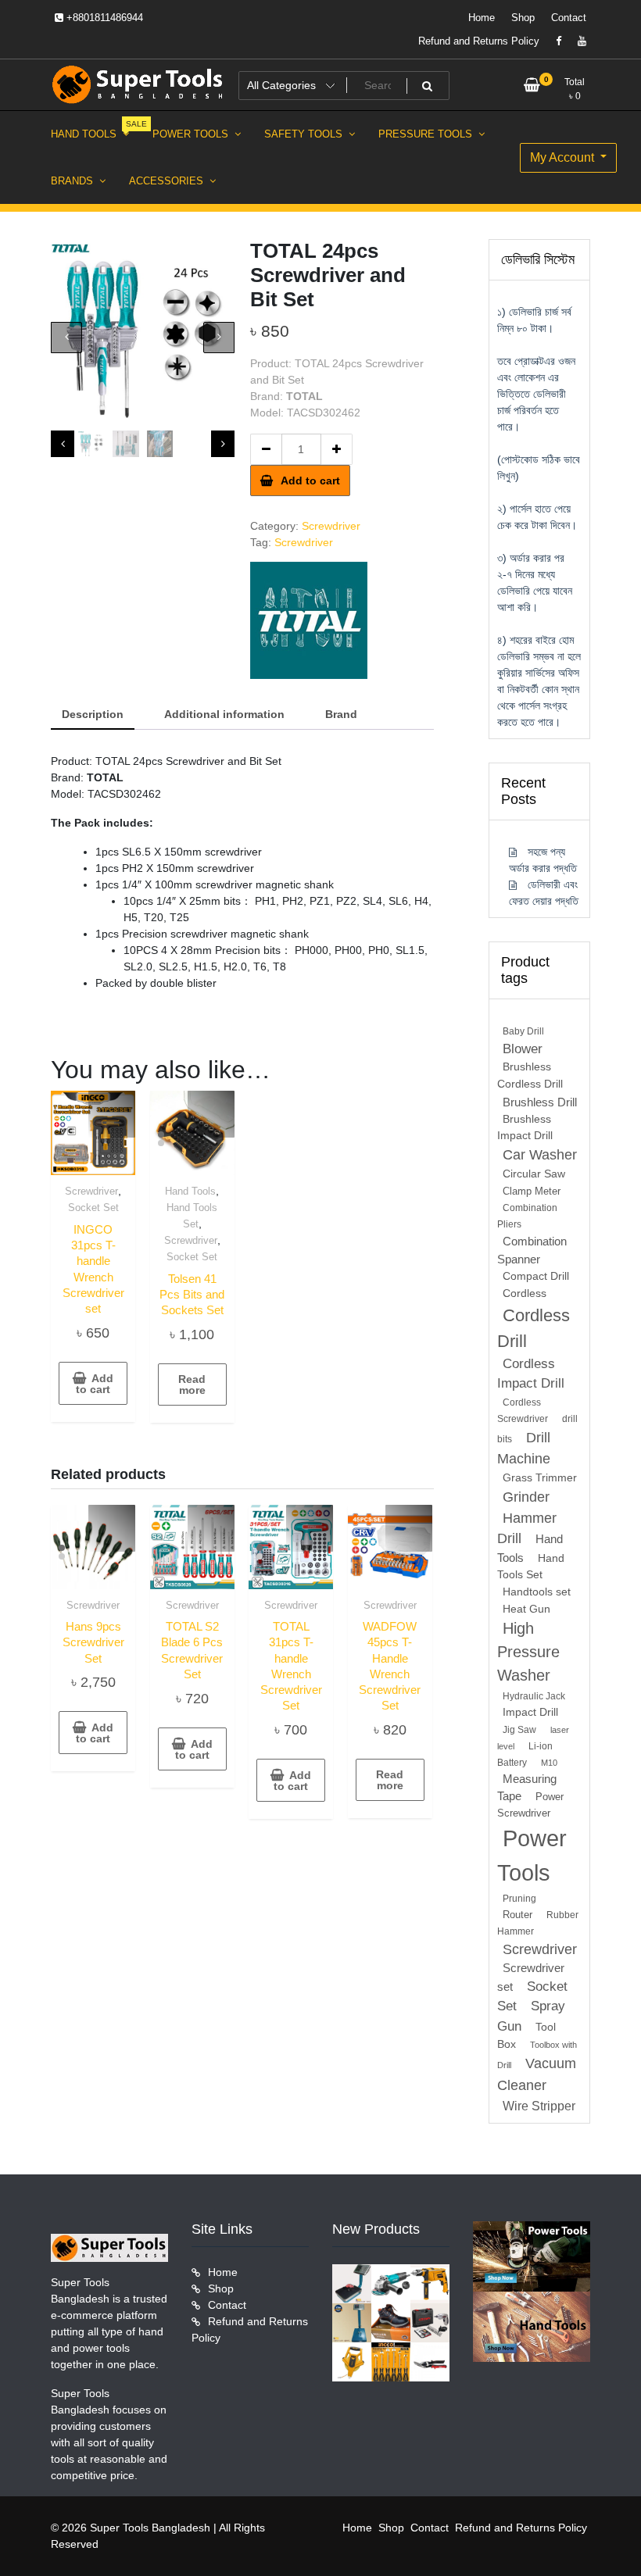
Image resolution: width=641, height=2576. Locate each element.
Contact (569, 18)
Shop (523, 18)
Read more (192, 1384)
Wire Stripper (539, 2106)
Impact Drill (530, 1712)
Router (517, 1915)
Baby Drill (523, 1031)
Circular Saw (534, 1174)
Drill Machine (524, 1448)
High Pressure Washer (528, 1652)
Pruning (519, 1899)
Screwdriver (331, 526)
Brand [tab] (341, 714)
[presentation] (66, 338)
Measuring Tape (527, 1788)
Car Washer (540, 1155)
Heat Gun (526, 1609)
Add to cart (310, 481)
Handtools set (537, 1592)
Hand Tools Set (531, 1567)
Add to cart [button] (95, 1384)
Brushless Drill (540, 1102)
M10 (549, 1763)
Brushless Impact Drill (525, 1128)
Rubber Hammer (538, 1923)
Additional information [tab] (224, 714)
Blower (523, 1049)
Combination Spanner (532, 1250)
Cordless (525, 1293)
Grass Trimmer (540, 1478)
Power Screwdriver (530, 1805)
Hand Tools (190, 1191)
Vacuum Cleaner (537, 2074)
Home (482, 18)
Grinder (526, 1497)
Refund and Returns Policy (479, 41)
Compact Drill (536, 1276)
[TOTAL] (309, 620)
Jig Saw (519, 1730)
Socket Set (93, 1208)
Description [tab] (93, 714)
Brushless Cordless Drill (530, 1075)
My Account (564, 157)
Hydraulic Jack (534, 1696)
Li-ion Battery (525, 1754)
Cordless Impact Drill (531, 1374)
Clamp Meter (532, 1191)
